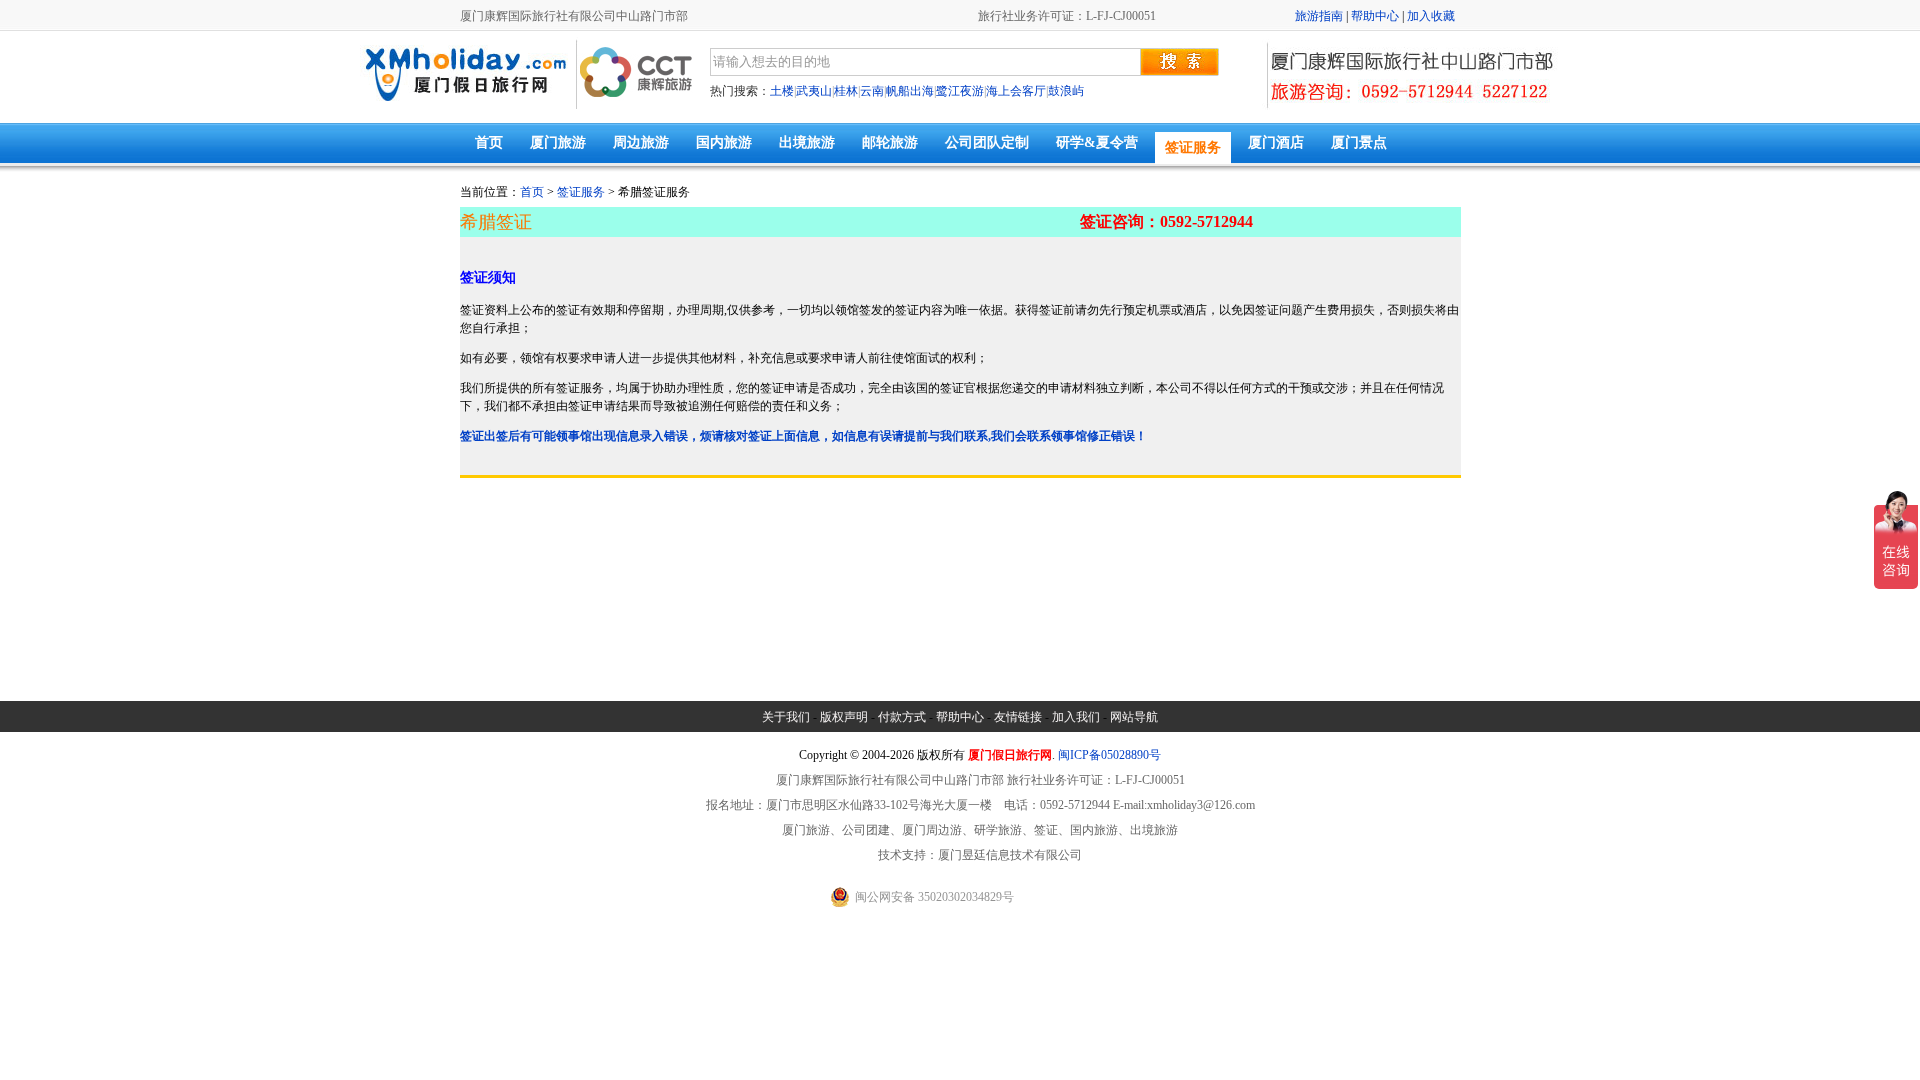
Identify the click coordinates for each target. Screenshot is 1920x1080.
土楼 (782, 91)
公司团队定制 (987, 142)
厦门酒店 (1276, 142)
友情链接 (1018, 717)
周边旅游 (641, 142)
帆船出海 (910, 91)
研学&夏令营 (1097, 142)
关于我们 (786, 717)
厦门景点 (1359, 142)
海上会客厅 (1016, 91)
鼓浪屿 (1066, 91)
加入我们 (1076, 717)
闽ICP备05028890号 (1109, 755)
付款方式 (902, 717)
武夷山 (814, 91)
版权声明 (844, 717)
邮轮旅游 (890, 142)
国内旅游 (724, 142)
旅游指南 (1319, 16)
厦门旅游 (558, 142)
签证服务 (1193, 147)
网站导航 (1134, 717)
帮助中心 (1375, 16)
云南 (872, 91)
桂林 (846, 91)
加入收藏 (1431, 16)
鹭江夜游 (960, 91)
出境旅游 (807, 142)
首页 (489, 142)
